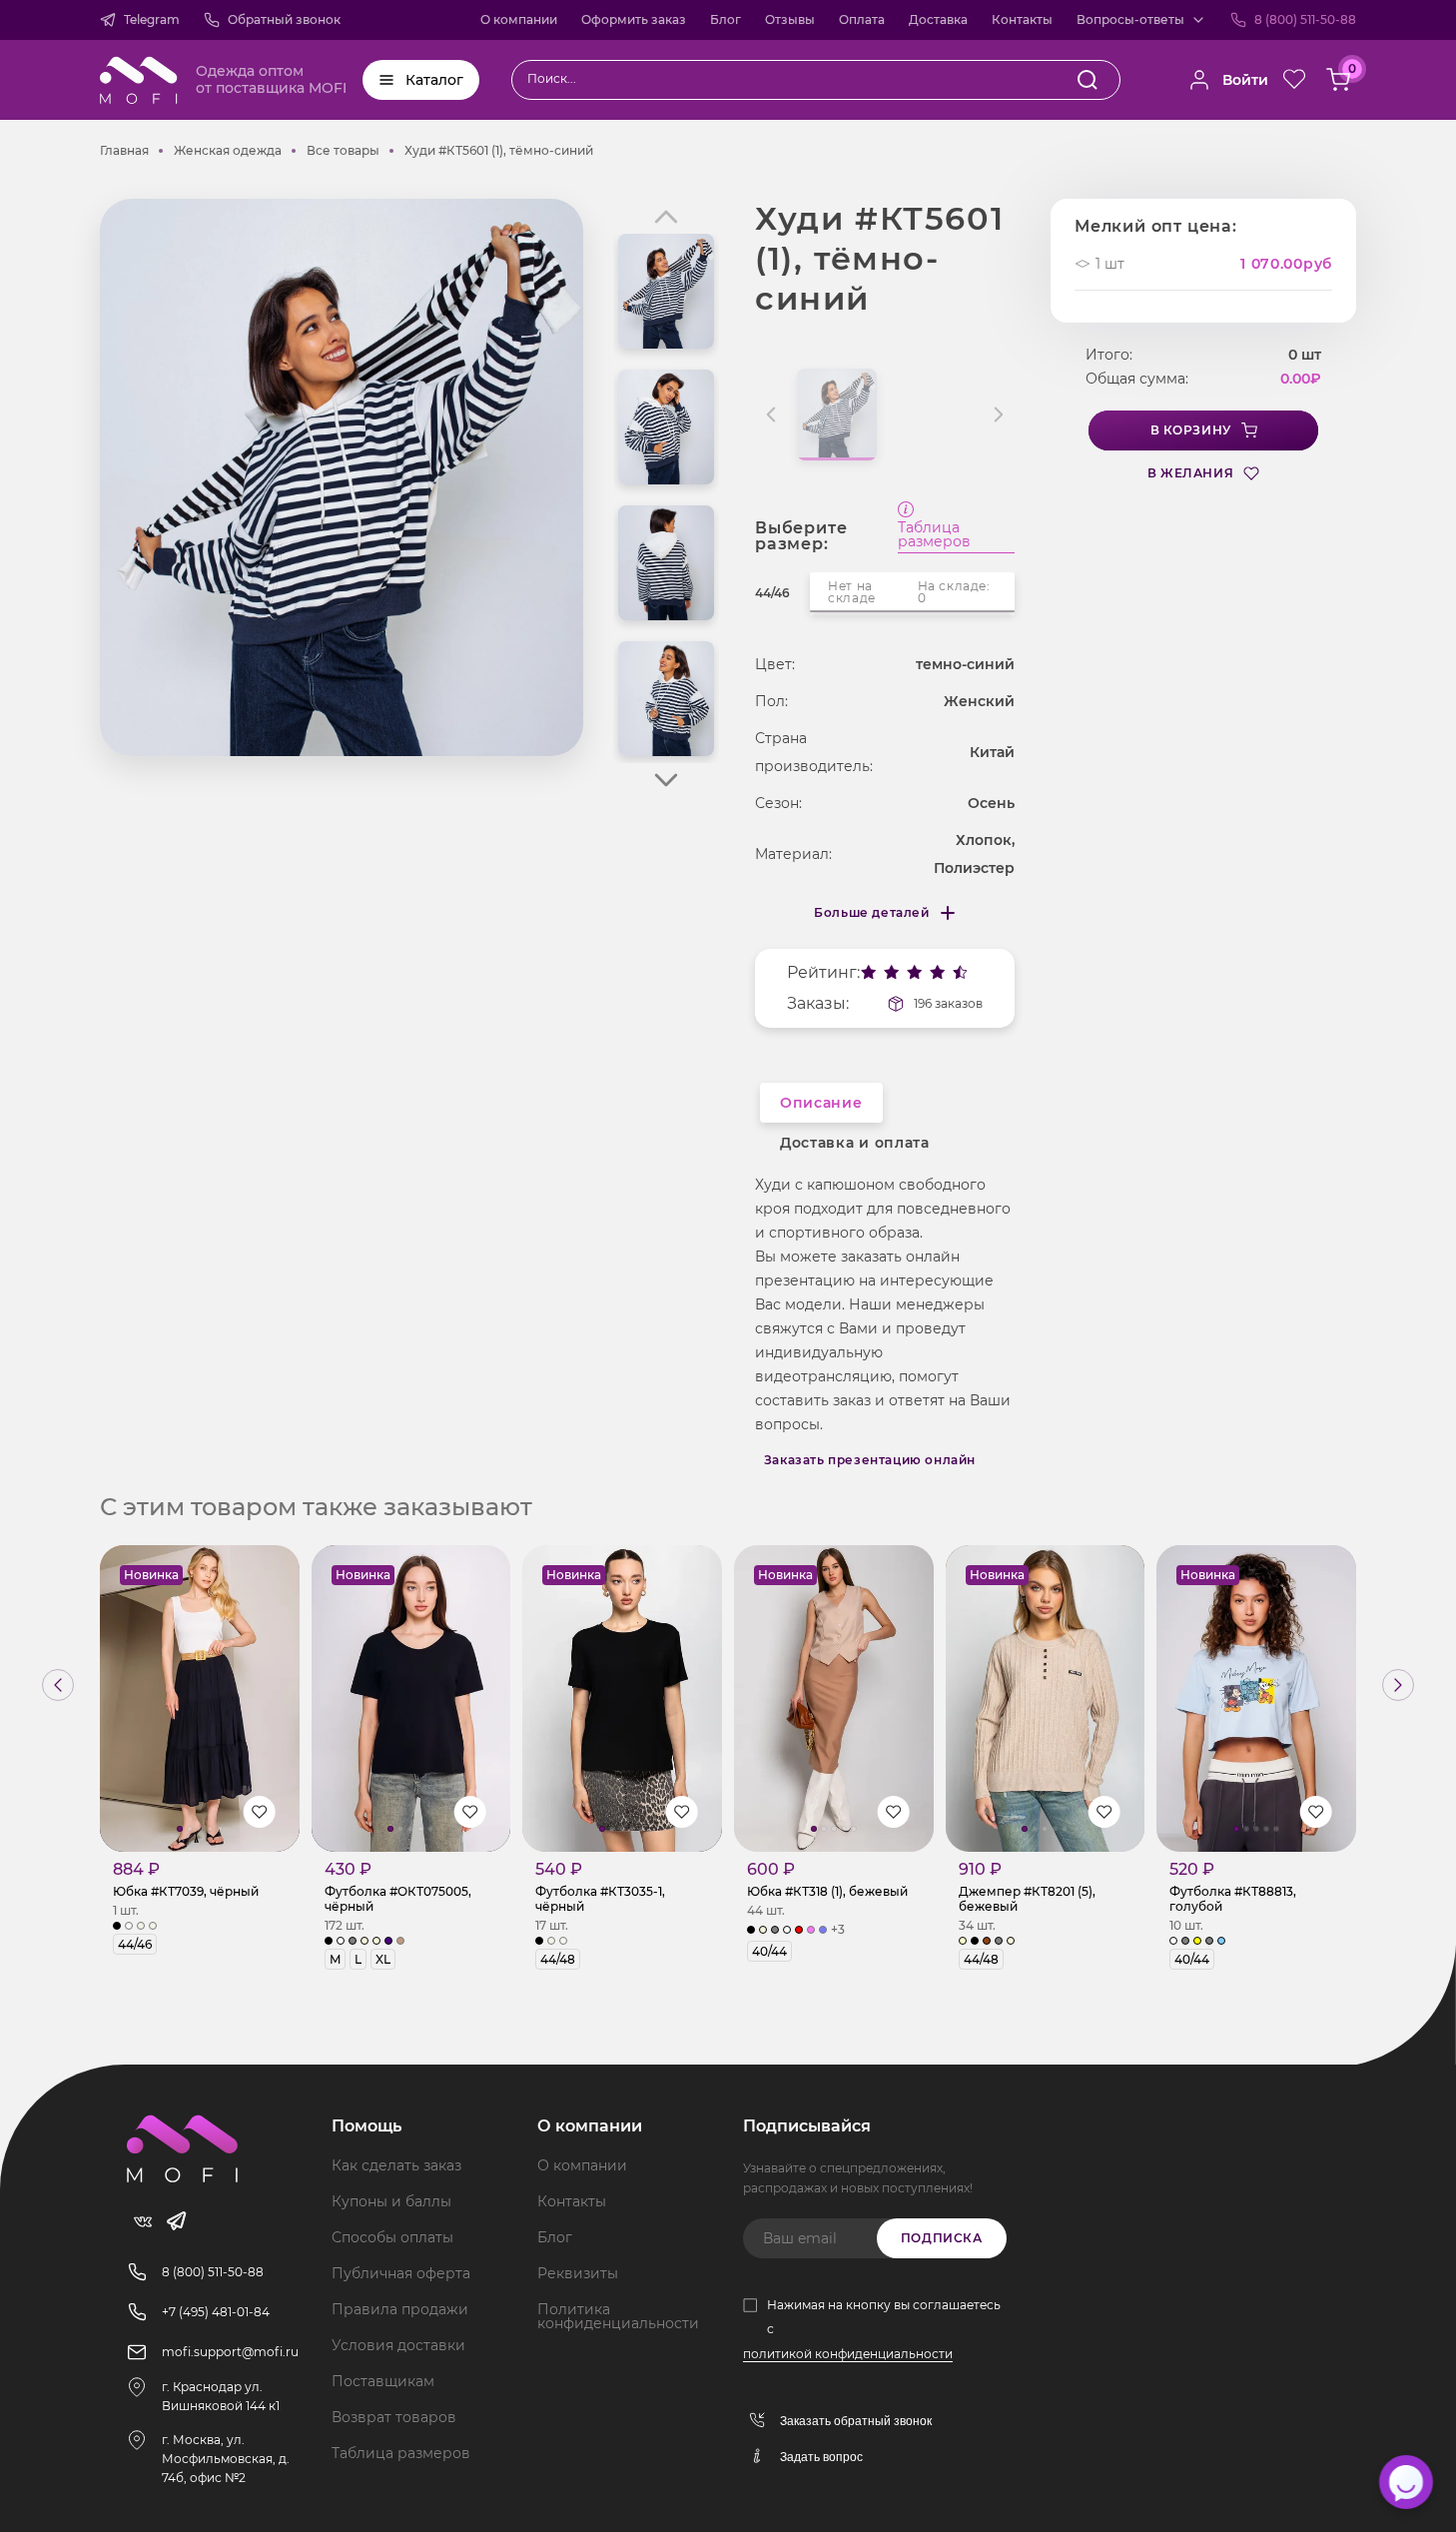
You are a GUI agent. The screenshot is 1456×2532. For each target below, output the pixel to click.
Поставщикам (383, 2381)
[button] (666, 780)
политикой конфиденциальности (848, 2354)
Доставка (938, 19)
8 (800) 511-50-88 (1305, 19)
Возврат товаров (394, 2417)
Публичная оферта (401, 2273)
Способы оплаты (392, 2237)
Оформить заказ (634, 19)
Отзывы (790, 19)
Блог (726, 19)
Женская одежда (228, 150)
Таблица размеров (934, 535)
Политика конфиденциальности (618, 2316)
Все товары (343, 150)
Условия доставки (398, 2345)
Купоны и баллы (391, 2201)
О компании (519, 19)
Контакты (1022, 19)
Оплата (862, 19)
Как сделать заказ (396, 2165)
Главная (124, 150)
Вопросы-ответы (1130, 19)
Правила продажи (400, 2309)
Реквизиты (578, 2273)
